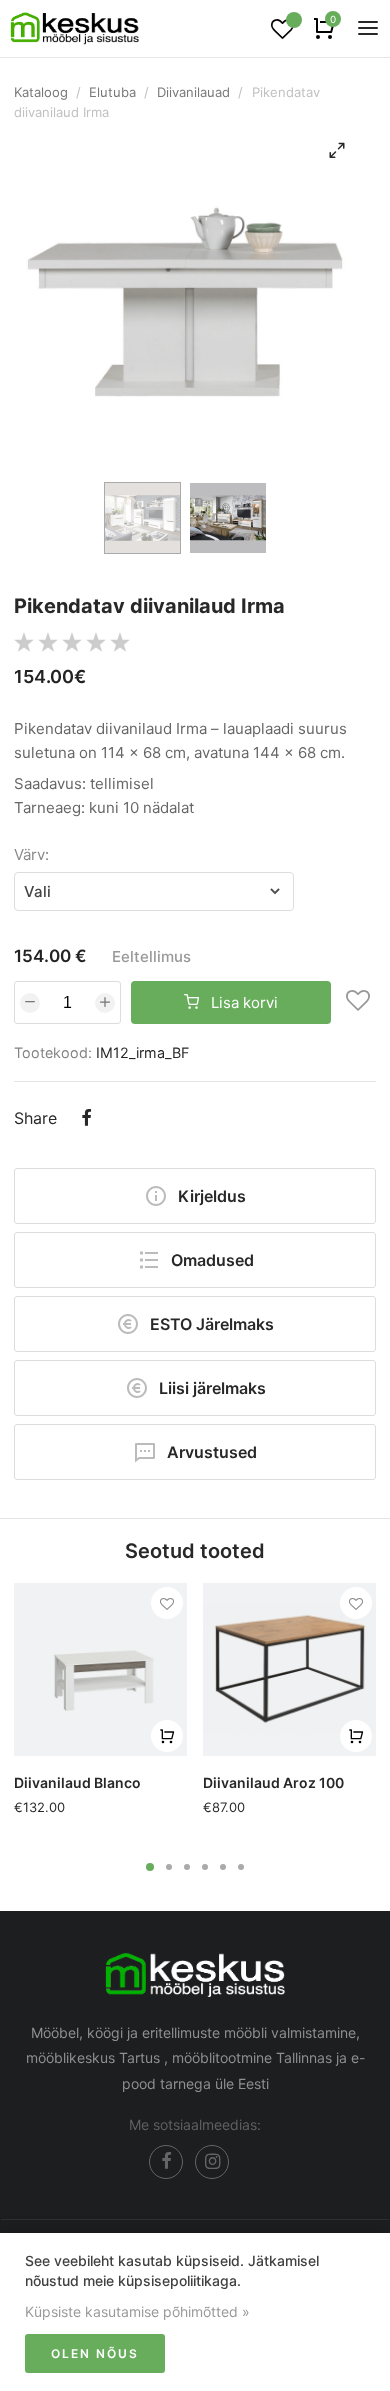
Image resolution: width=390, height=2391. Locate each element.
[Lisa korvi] (167, 1736)
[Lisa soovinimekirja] (358, 1002)
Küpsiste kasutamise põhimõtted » (137, 2311)
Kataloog (41, 92)
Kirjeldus (212, 1196)
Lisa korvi (242, 1002)
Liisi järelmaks (212, 1388)
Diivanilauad (193, 92)
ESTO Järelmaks (212, 1324)
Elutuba (112, 92)
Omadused (212, 1260)
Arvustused (212, 1452)
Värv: (31, 854)
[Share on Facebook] (86, 1120)
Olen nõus (95, 2353)
